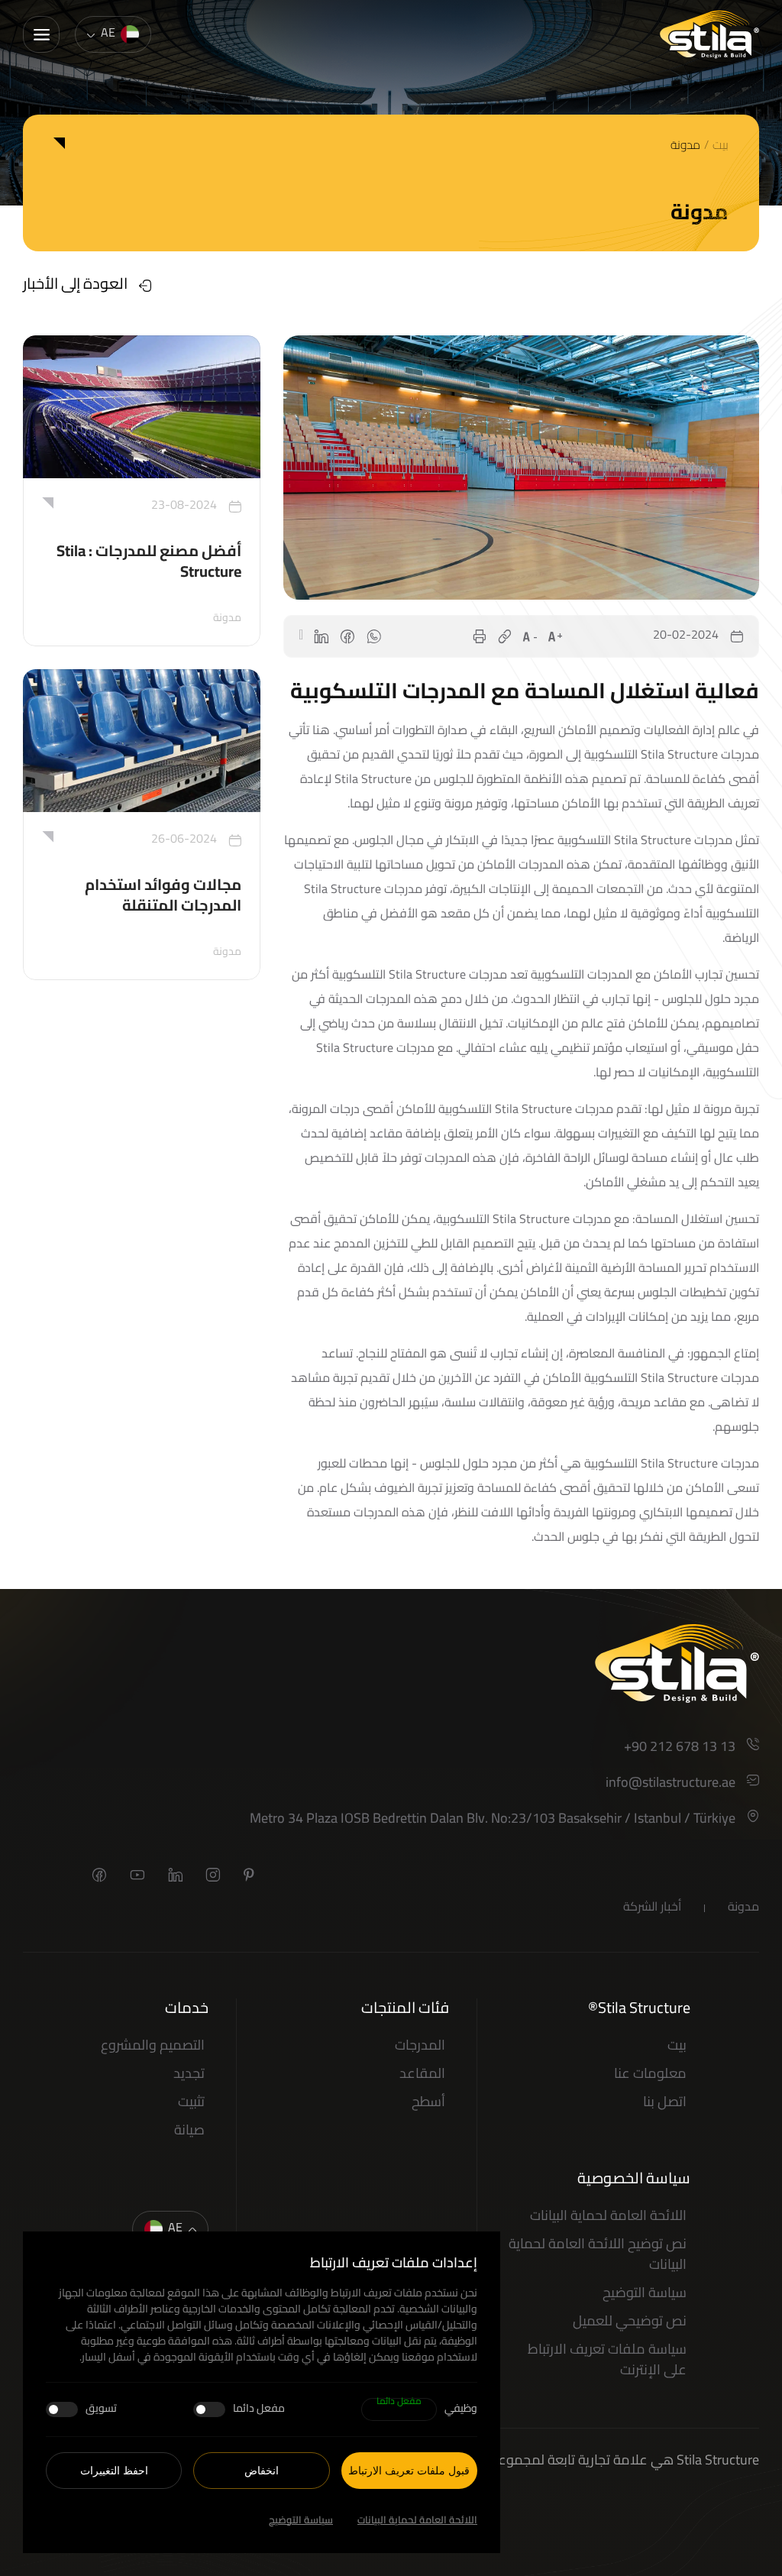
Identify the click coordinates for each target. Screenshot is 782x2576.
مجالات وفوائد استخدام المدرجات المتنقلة (163, 897)
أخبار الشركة (652, 1908)
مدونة (685, 147)
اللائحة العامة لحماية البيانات (417, 2521)
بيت (721, 147)
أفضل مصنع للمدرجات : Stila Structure (149, 563)
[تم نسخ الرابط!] (505, 636)
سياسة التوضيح (301, 2521)
